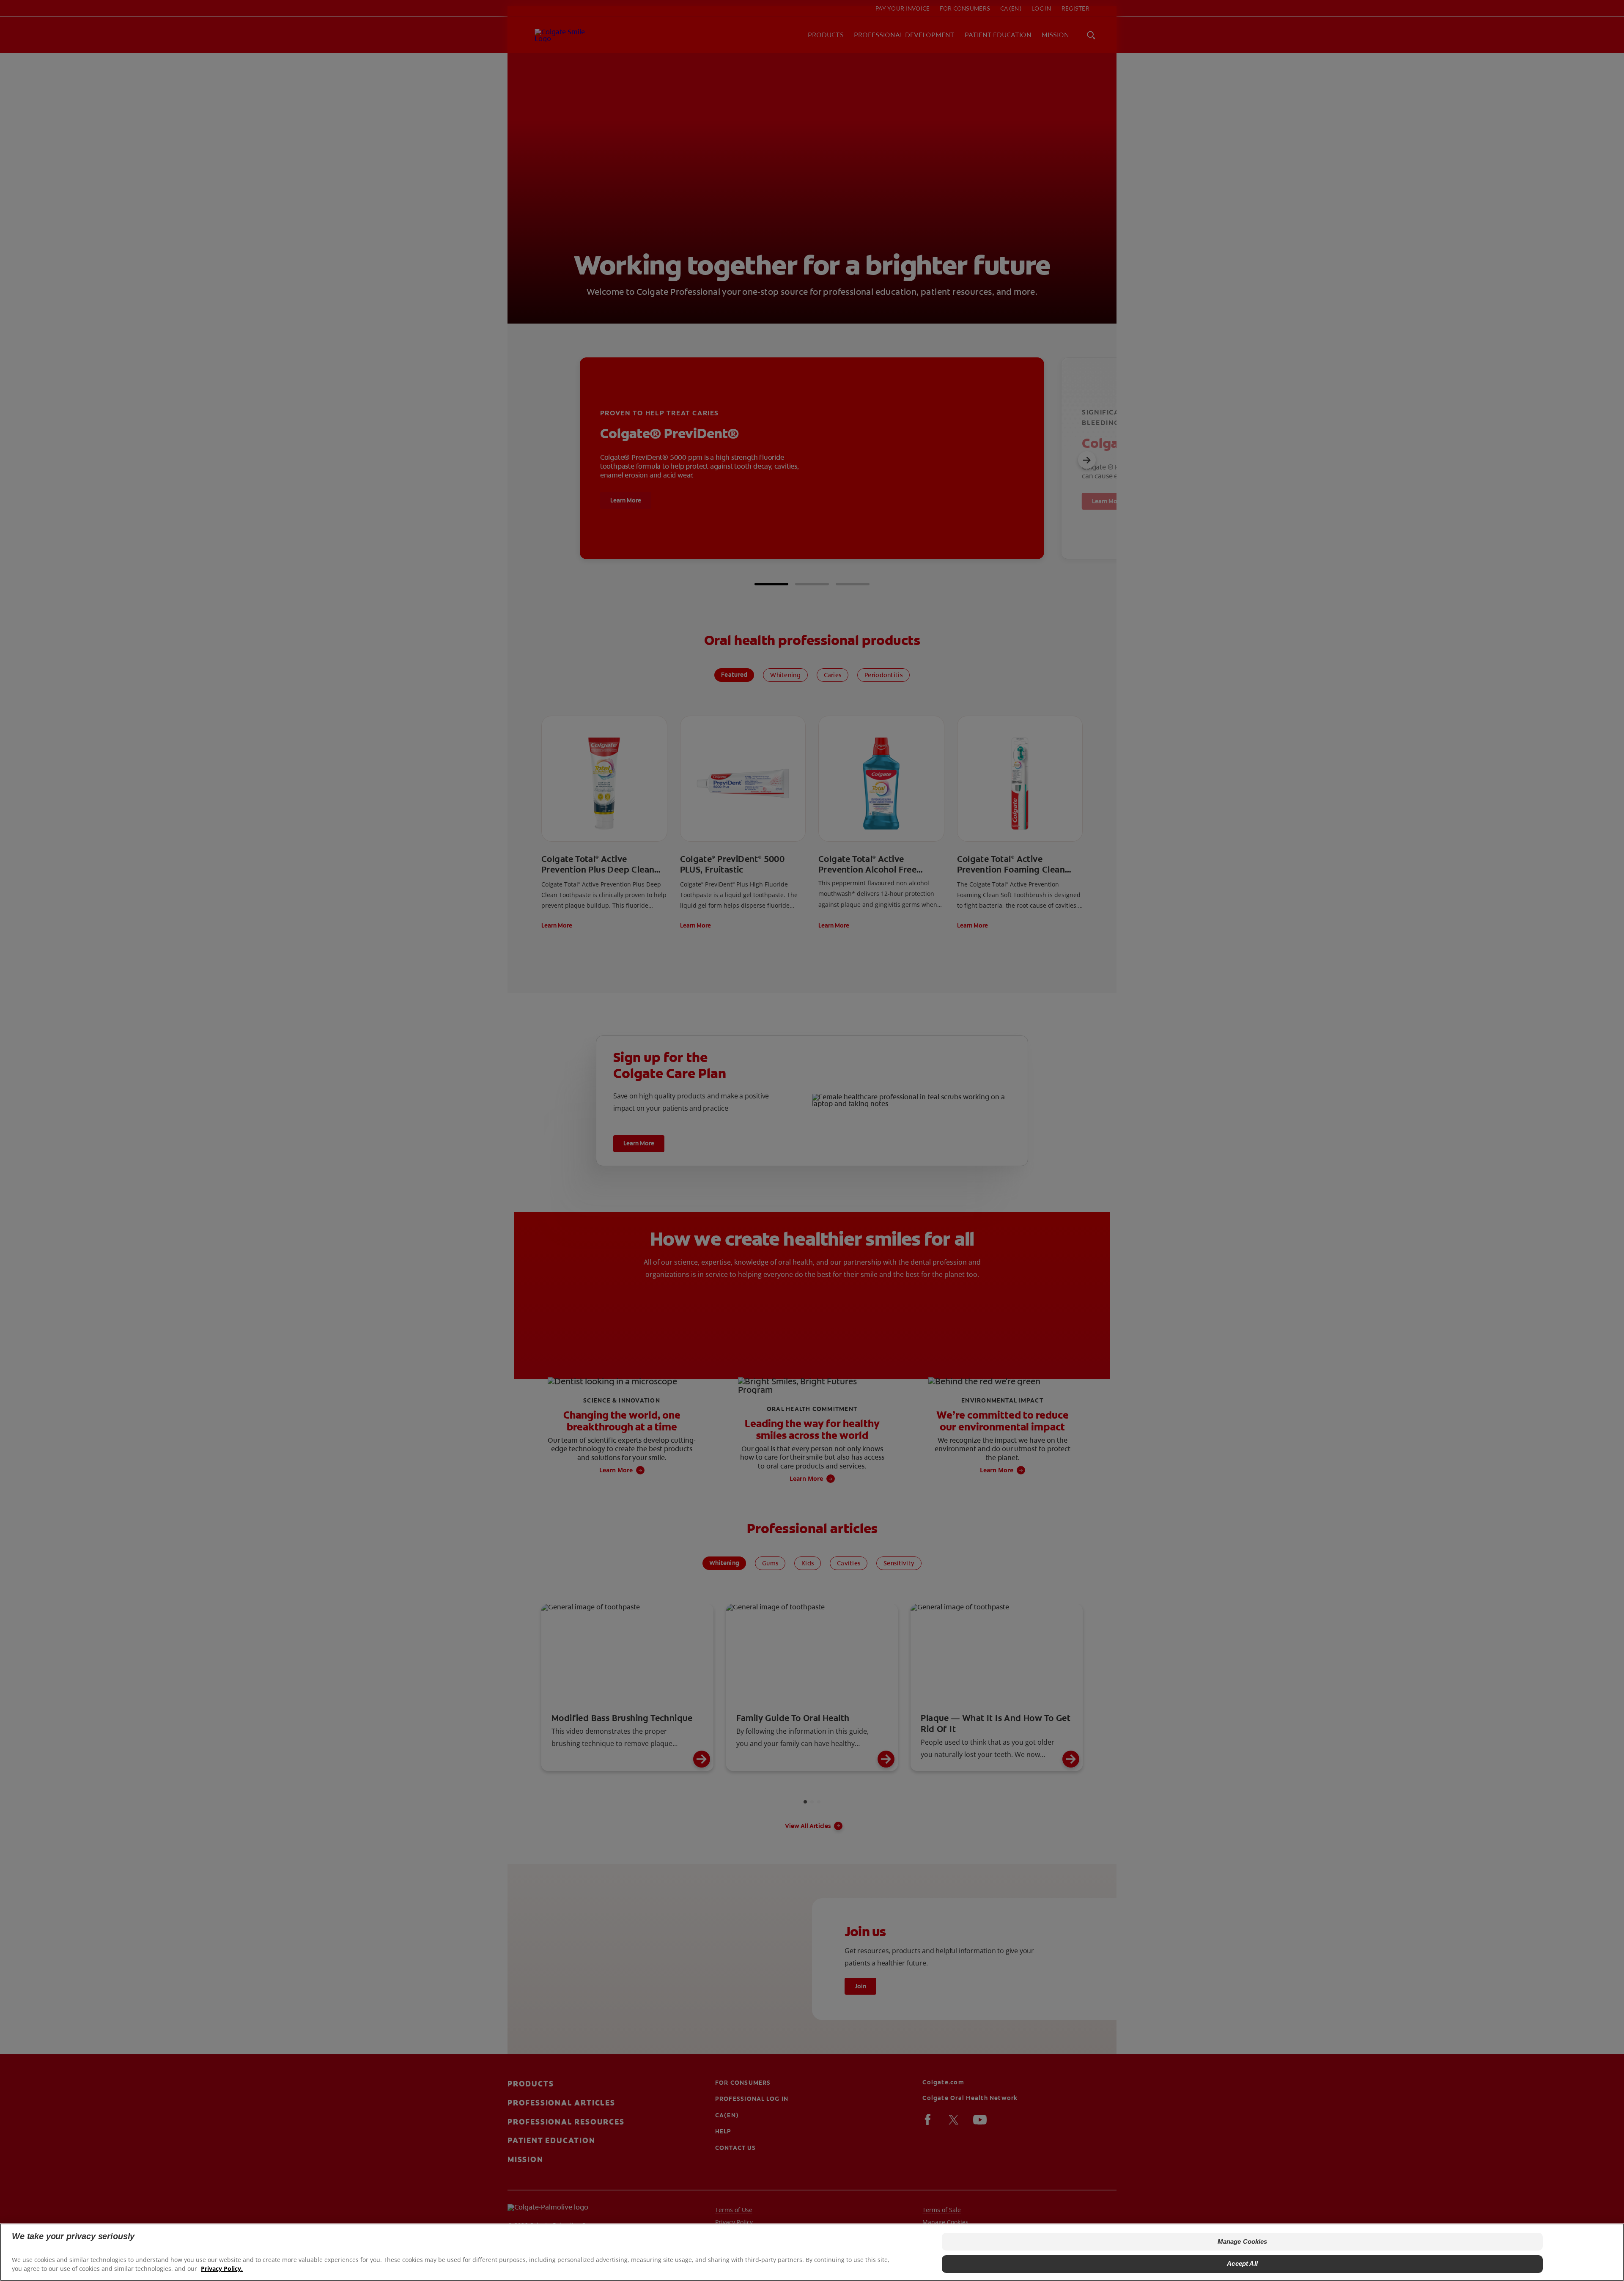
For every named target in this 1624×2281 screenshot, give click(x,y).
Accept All (1242, 2263)
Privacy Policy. (222, 2269)
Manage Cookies (1243, 2241)
